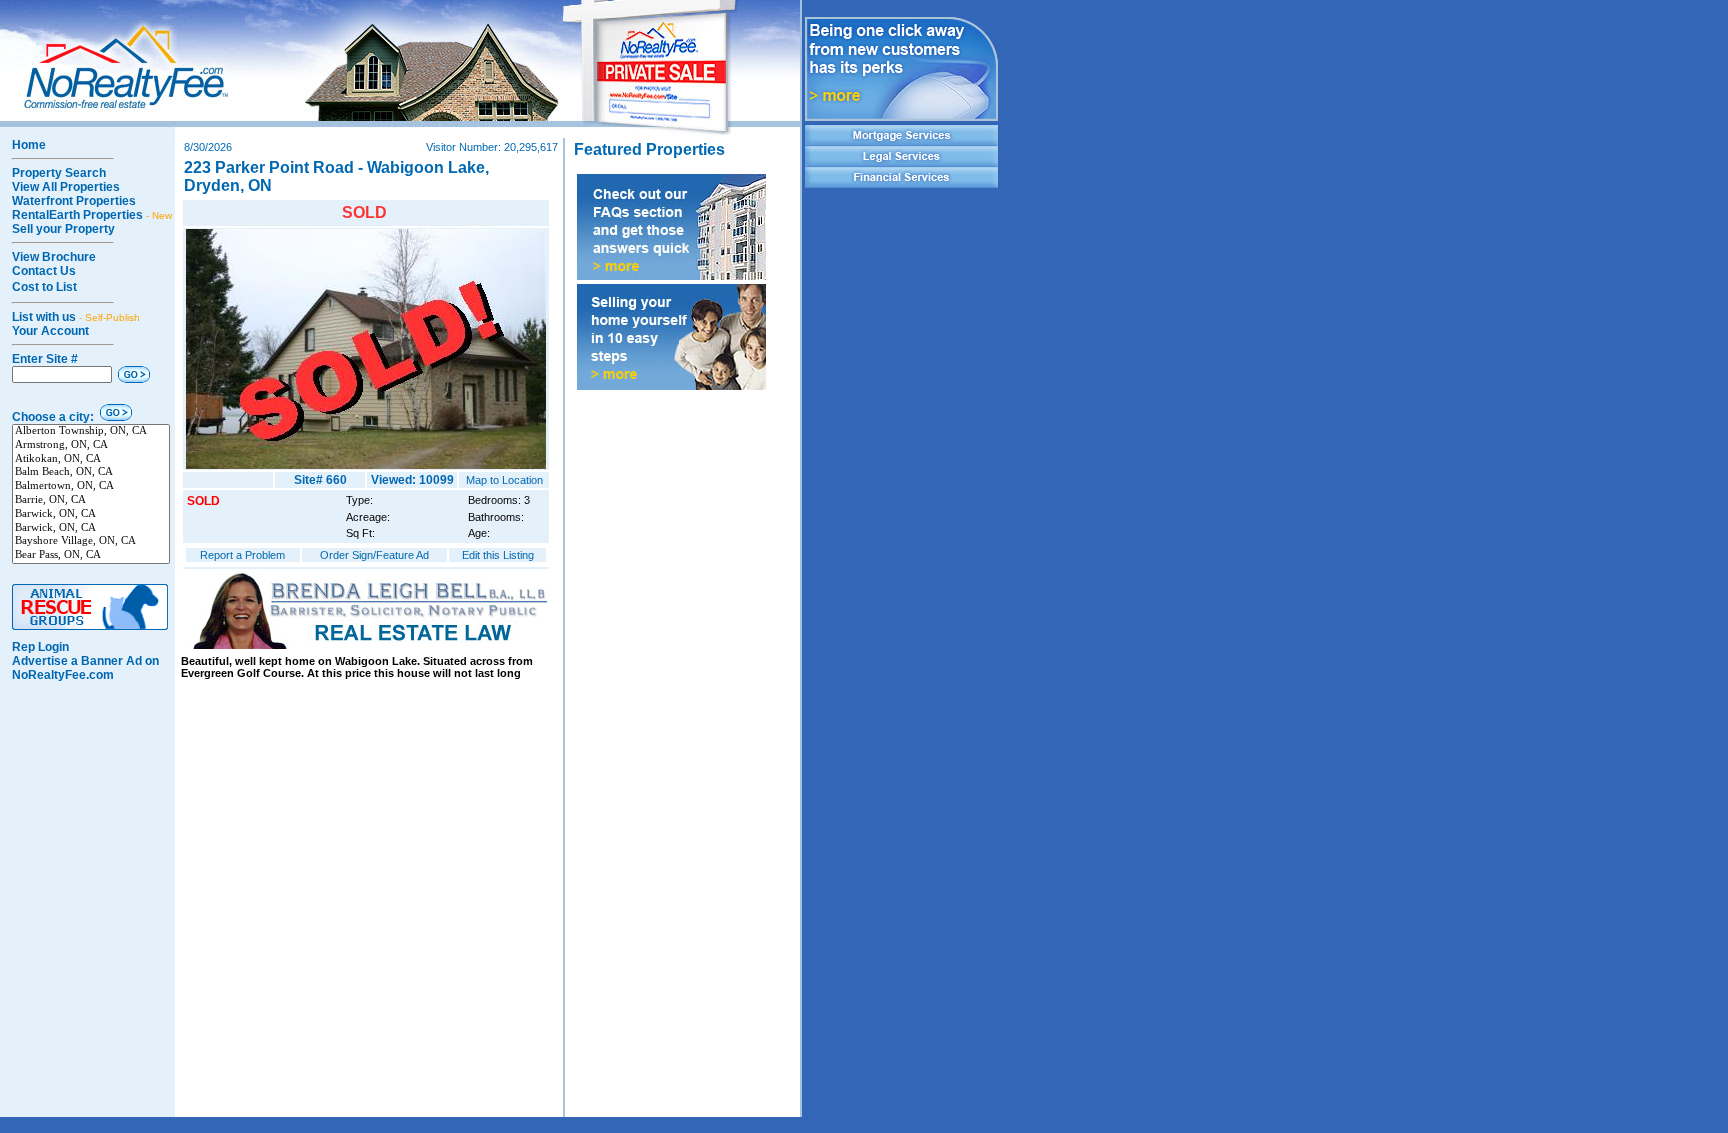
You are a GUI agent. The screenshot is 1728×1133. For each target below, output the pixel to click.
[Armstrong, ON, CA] (91, 446)
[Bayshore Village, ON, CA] (91, 542)
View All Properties (66, 187)
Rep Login (40, 647)
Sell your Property (63, 229)
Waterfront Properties (74, 201)
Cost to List (44, 287)
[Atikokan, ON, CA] (91, 460)
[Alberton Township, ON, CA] (91, 432)
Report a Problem (242, 555)
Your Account (50, 331)
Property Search (59, 173)
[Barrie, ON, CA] (91, 501)
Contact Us (44, 271)
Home (29, 145)
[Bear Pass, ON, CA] (91, 556)
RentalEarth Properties (92, 215)
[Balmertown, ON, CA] (91, 487)
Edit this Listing (498, 555)
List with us (76, 317)
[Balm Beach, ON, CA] (91, 473)
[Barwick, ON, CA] (91, 515)
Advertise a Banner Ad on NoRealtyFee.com (85, 668)
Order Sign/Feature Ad (374, 555)
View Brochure (54, 257)
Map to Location (504, 480)
